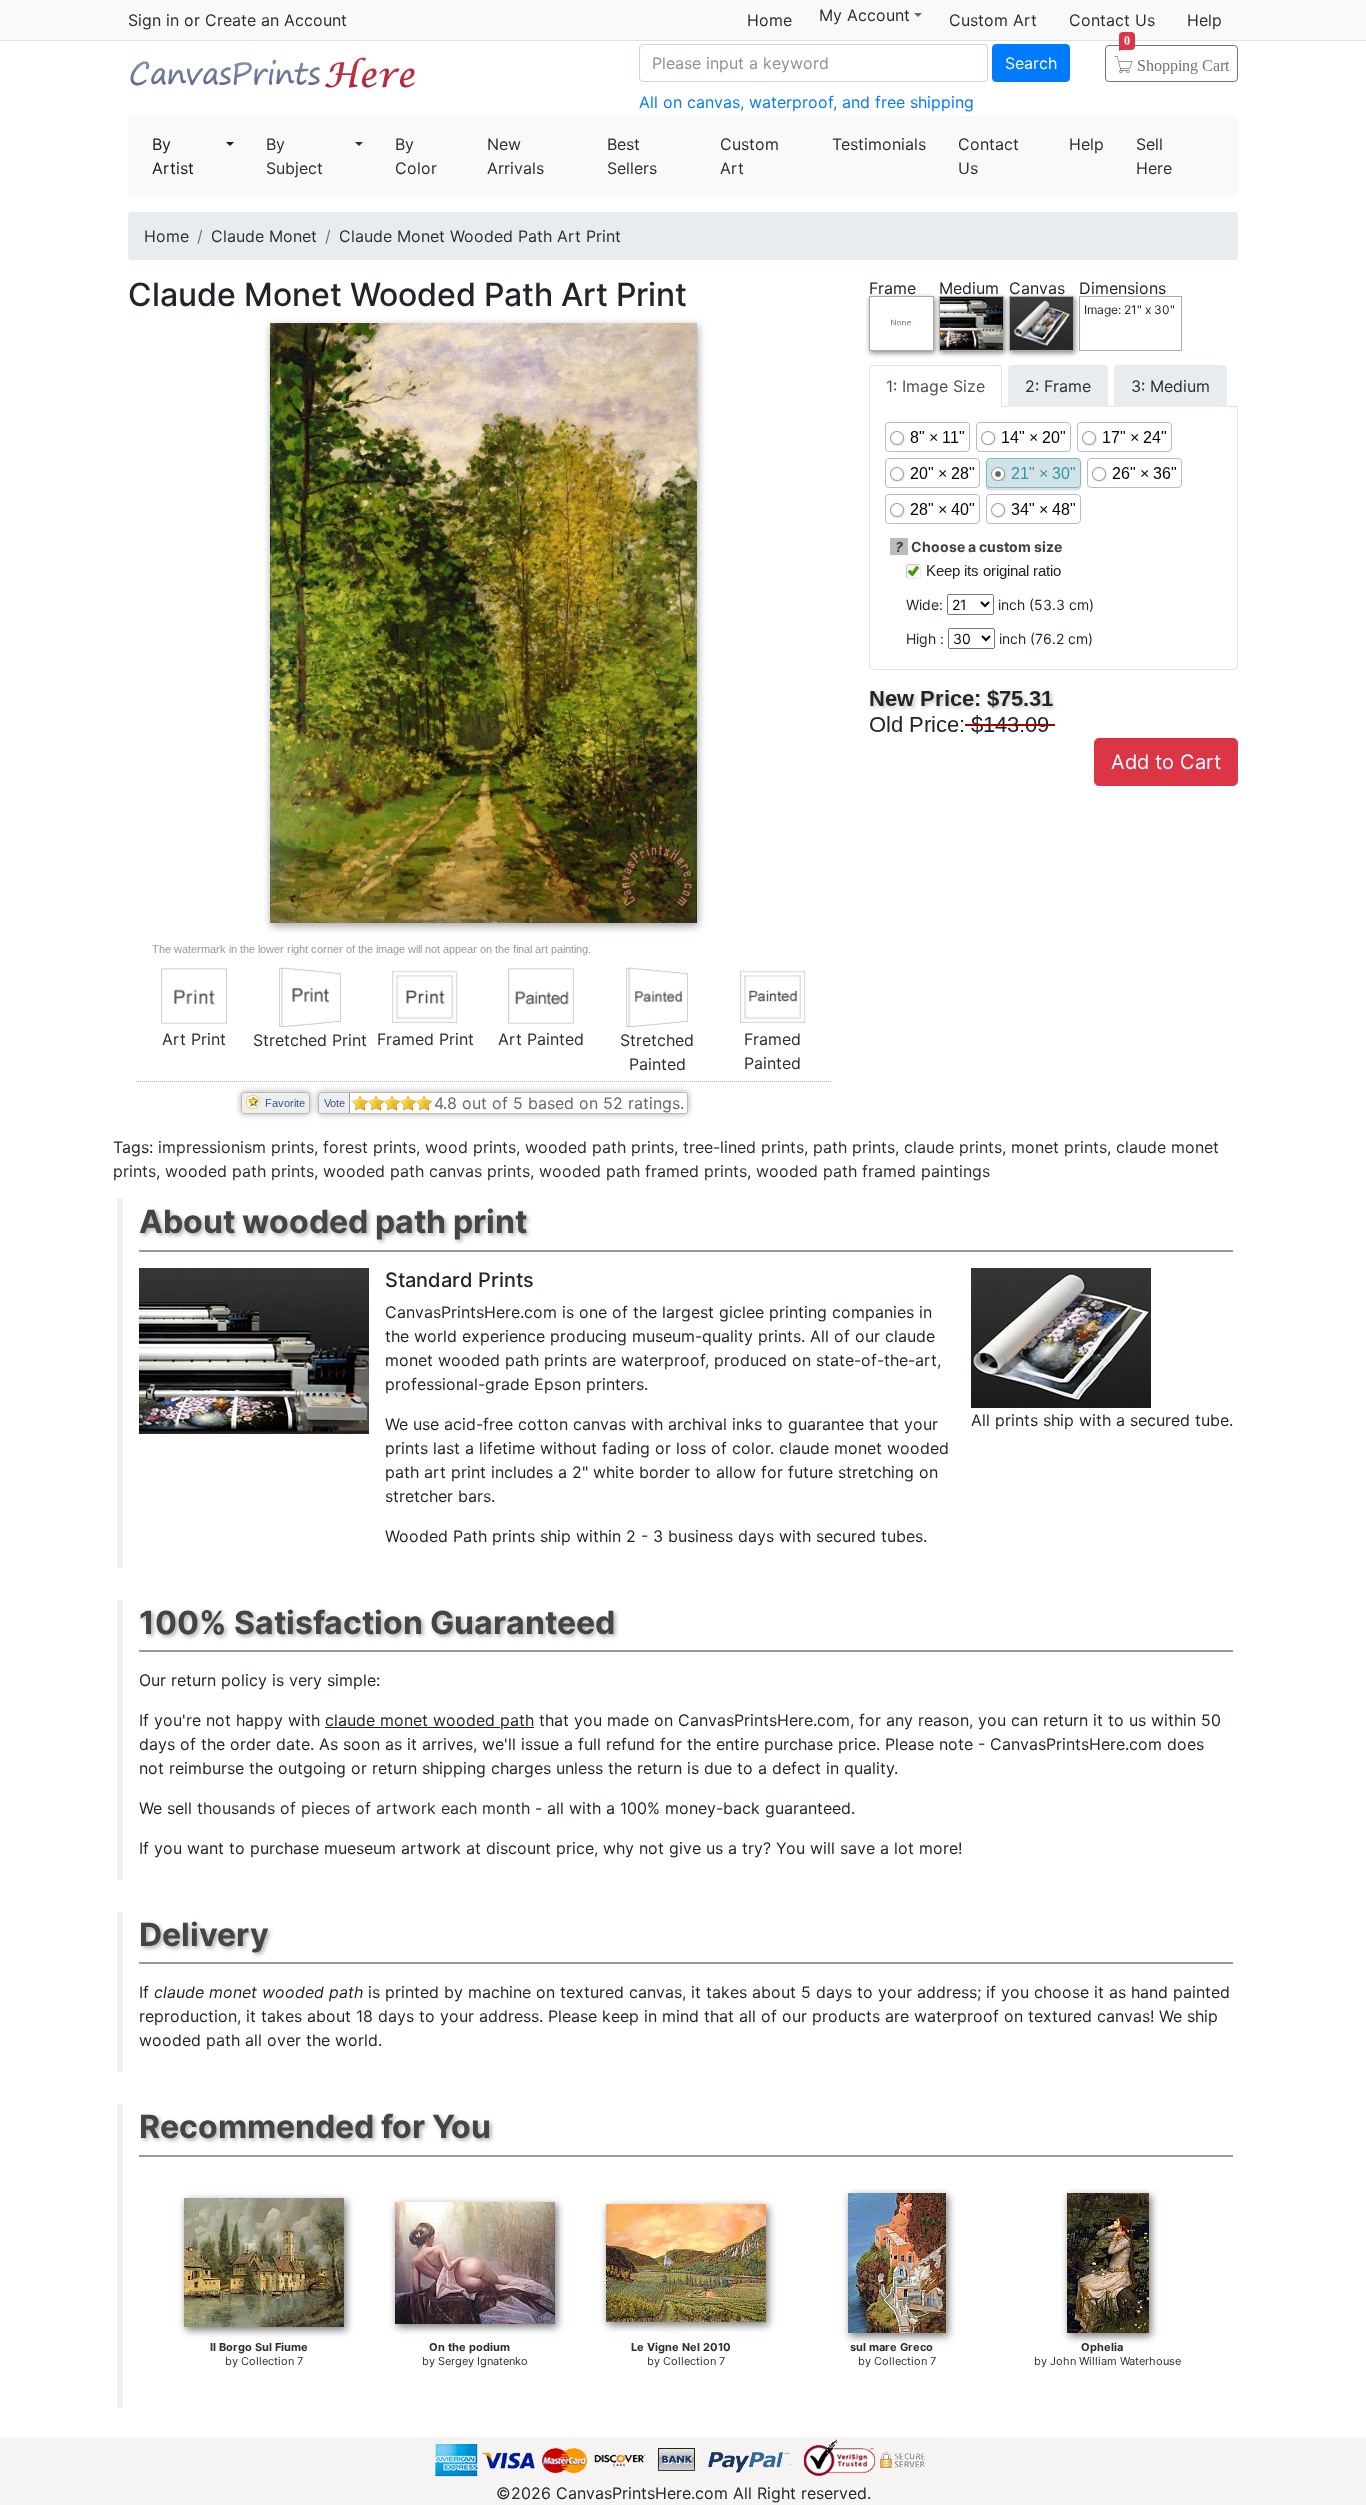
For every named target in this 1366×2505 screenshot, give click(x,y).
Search (1031, 63)
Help (1204, 20)
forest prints (369, 1147)
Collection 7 (272, 2361)
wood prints (470, 1147)
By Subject (294, 156)
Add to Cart (1166, 762)
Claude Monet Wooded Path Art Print (480, 236)
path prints (854, 1147)
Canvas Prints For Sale (273, 80)
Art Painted (541, 1039)
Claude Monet (264, 236)
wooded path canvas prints (426, 1171)
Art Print (194, 1039)
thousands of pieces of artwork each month (363, 1808)
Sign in (153, 20)
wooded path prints (599, 1147)
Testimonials (879, 144)
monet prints (1059, 1147)
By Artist (173, 156)
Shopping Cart (1176, 59)
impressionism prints (236, 1147)
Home (769, 20)
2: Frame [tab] (1058, 386)
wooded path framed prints (643, 1171)
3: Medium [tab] (1170, 386)
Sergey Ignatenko (483, 2361)
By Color (416, 156)
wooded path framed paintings (873, 1171)
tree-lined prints (743, 1147)
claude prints (953, 1147)
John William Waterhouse (1115, 2361)
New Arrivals (515, 156)
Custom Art (993, 20)
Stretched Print (310, 1040)
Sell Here (1154, 156)
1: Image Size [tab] (935, 386)
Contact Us (1112, 20)
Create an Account (276, 20)
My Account (864, 15)
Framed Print (425, 1039)
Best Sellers (632, 156)
